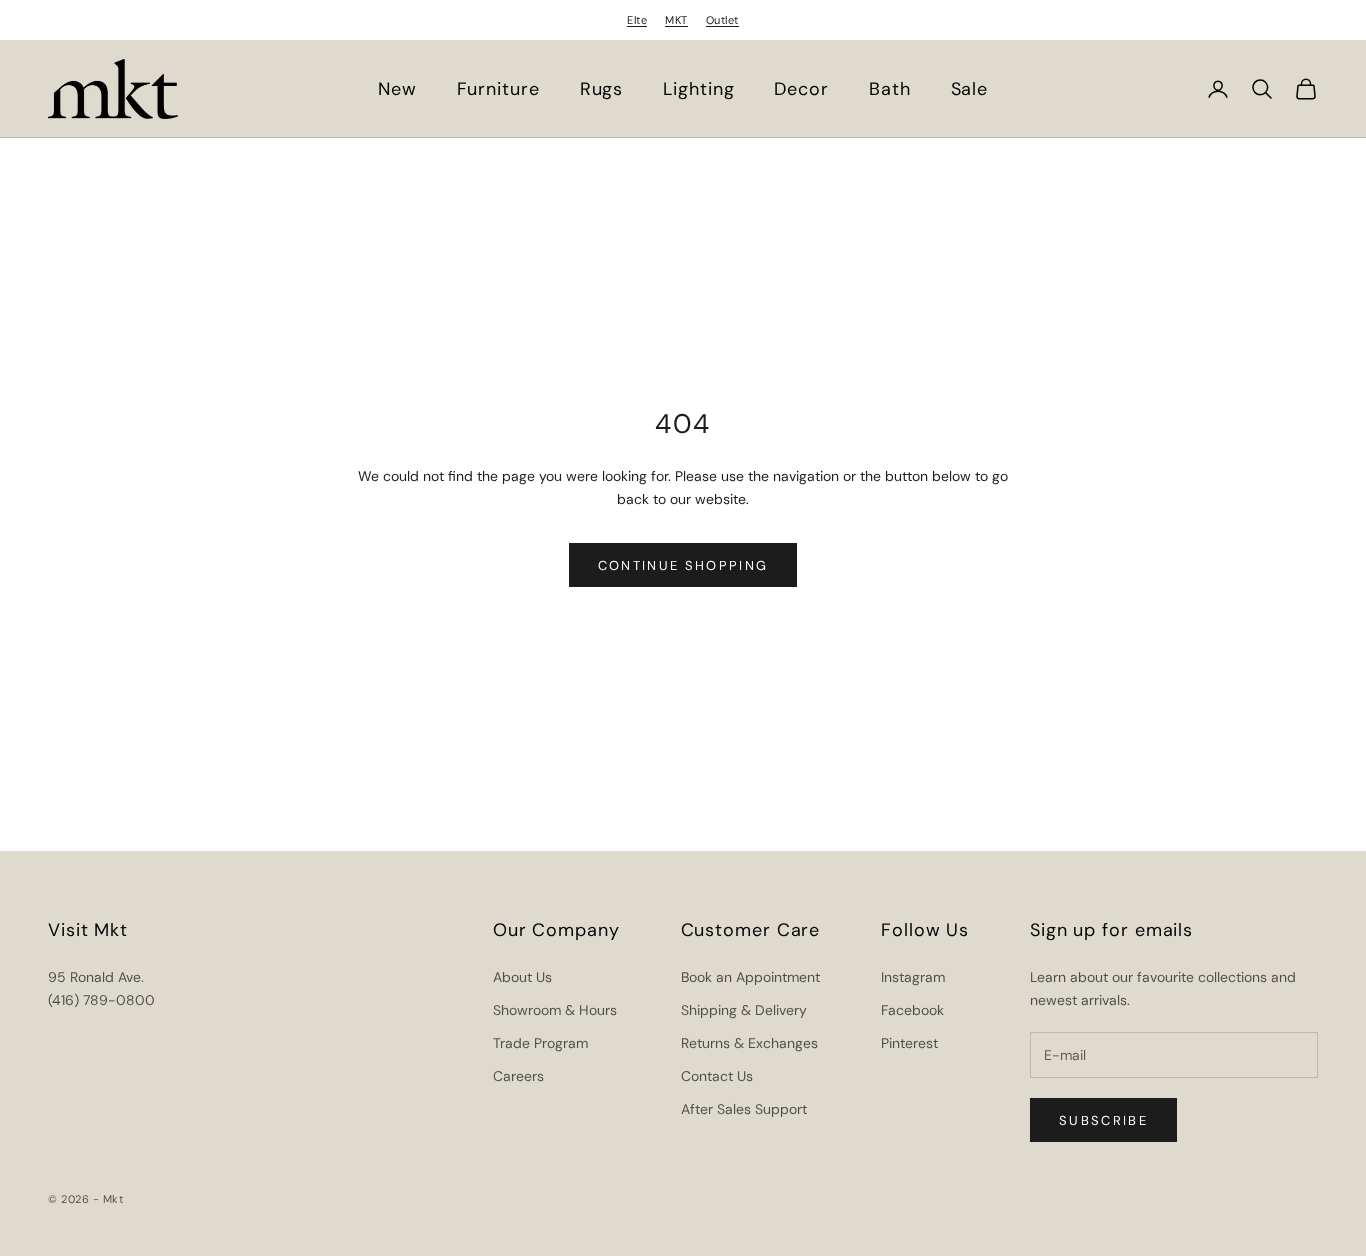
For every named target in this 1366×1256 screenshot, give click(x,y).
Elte (637, 20)
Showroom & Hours (555, 1010)
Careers (518, 1076)
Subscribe (1103, 1120)
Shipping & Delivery (744, 1010)
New (397, 89)
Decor (801, 89)
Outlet (722, 20)
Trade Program (540, 1043)
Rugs (602, 89)
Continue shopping (683, 565)
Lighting (698, 89)
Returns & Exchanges (749, 1043)
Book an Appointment (750, 977)
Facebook (912, 1010)
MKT (676, 20)
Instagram (913, 977)
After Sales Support (744, 1109)
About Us (522, 977)
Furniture (498, 89)
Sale (970, 89)
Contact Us (717, 1076)
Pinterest (909, 1043)
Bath (890, 89)
